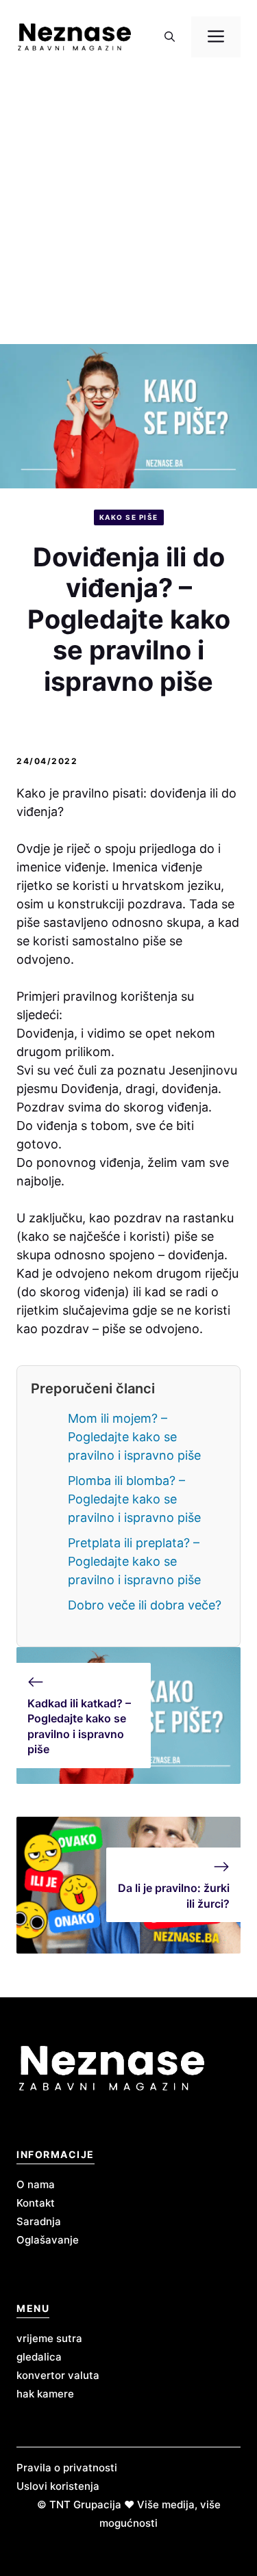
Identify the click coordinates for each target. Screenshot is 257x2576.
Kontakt (36, 2203)
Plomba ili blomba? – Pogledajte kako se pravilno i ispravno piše (134, 1499)
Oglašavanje (48, 2240)
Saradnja (39, 2221)
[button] (170, 37)
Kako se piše (129, 517)
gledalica (39, 2357)
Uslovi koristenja (58, 2486)
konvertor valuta (58, 2375)
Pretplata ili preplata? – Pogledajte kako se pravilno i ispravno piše (134, 1561)
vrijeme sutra (49, 2338)
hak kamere (45, 2394)
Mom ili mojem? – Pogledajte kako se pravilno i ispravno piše (134, 1437)
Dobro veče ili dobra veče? (145, 1605)
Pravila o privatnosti (67, 2468)
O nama (36, 2184)
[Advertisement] (128, 209)
